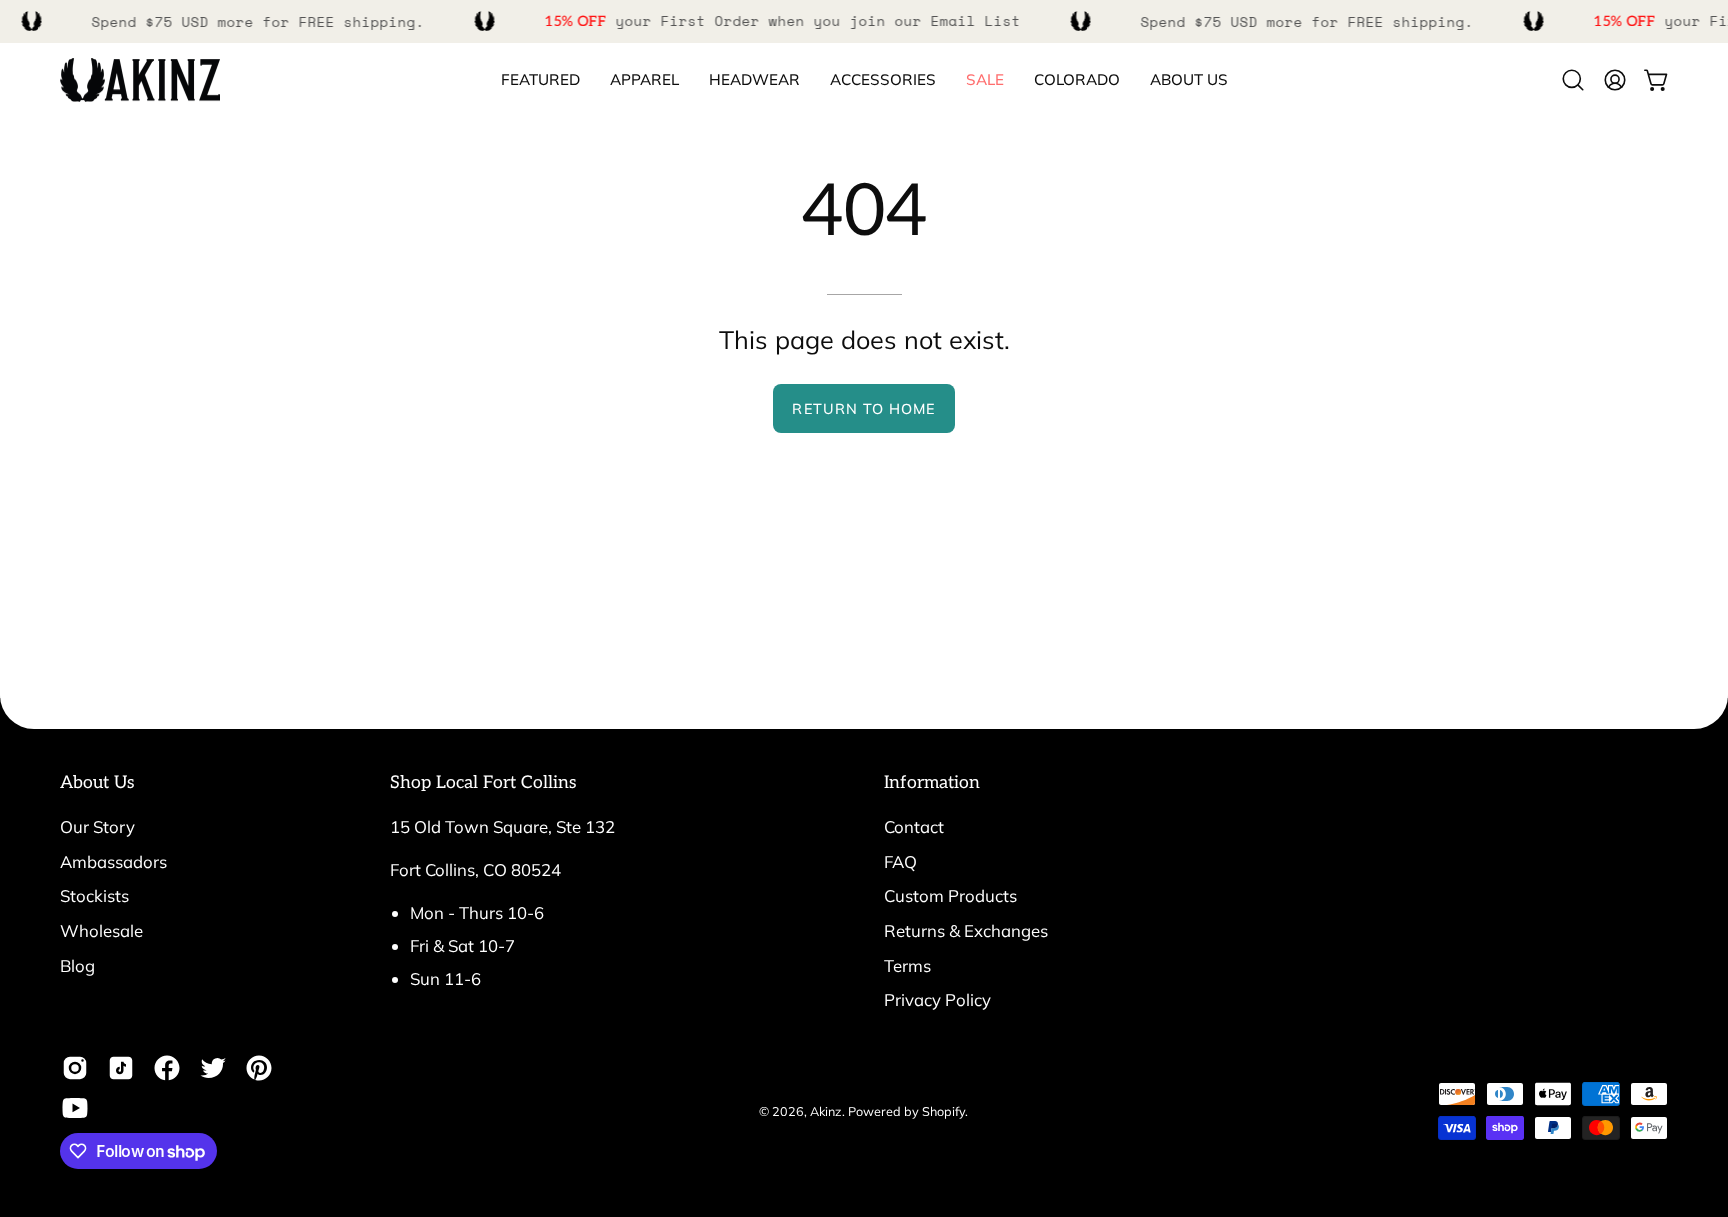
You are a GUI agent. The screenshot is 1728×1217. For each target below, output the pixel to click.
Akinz (826, 1110)
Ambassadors (113, 861)
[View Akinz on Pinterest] (259, 1068)
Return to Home (863, 409)
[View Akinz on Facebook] (167, 1068)
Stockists (94, 895)
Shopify (943, 1110)
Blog (77, 964)
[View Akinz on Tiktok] (121, 1068)
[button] (1077, 80)
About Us (97, 782)
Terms (907, 964)
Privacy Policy (937, 999)
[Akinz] (140, 80)
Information (932, 782)
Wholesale (101, 930)
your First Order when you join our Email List (782, 20)
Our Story (97, 826)
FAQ (900, 861)
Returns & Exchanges (966, 930)
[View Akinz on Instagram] (75, 1068)
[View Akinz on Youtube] (75, 1108)
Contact (914, 826)
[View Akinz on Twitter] (213, 1068)
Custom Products (950, 895)
